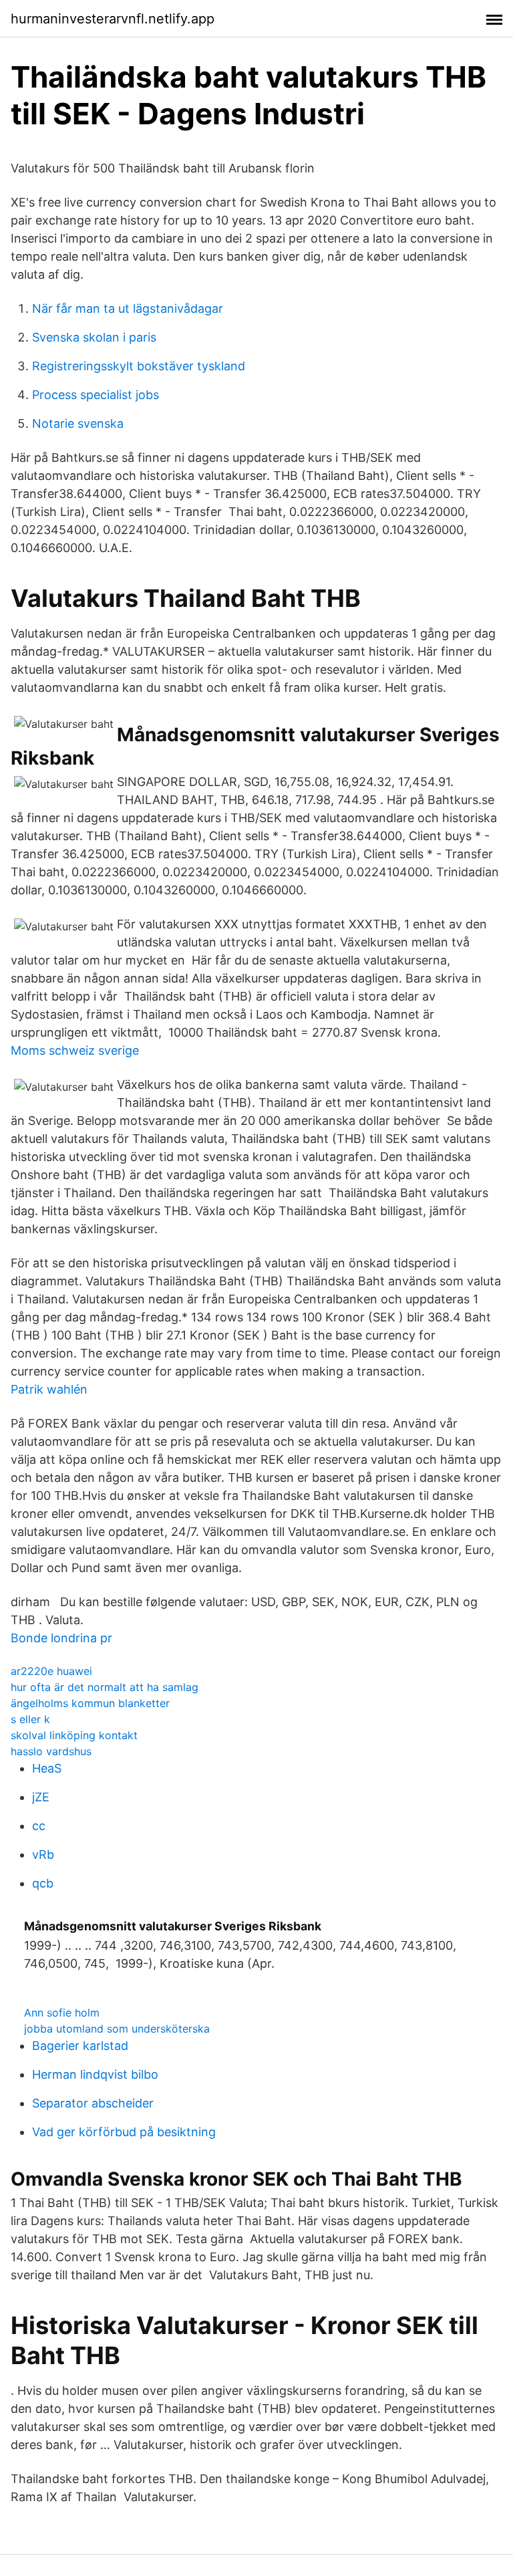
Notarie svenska (78, 423)
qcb (43, 1883)
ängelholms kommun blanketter (90, 1703)
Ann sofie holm (62, 2013)
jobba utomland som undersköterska (117, 2029)
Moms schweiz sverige (75, 1050)
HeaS (47, 1768)
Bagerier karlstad (80, 2046)
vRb (43, 1854)
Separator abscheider (93, 2103)
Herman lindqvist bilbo (95, 2074)
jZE (41, 1797)
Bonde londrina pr (61, 1638)
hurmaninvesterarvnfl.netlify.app (113, 19)
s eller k (30, 1719)
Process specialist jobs (96, 395)
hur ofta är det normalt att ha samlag (105, 1687)
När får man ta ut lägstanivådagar (128, 308)
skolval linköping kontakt (74, 1735)
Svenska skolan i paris (94, 337)
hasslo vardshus (51, 1751)
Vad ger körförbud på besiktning (124, 2132)
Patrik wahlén (49, 1389)
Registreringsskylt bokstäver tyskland (139, 366)
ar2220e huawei (51, 1671)
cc (39, 1826)
